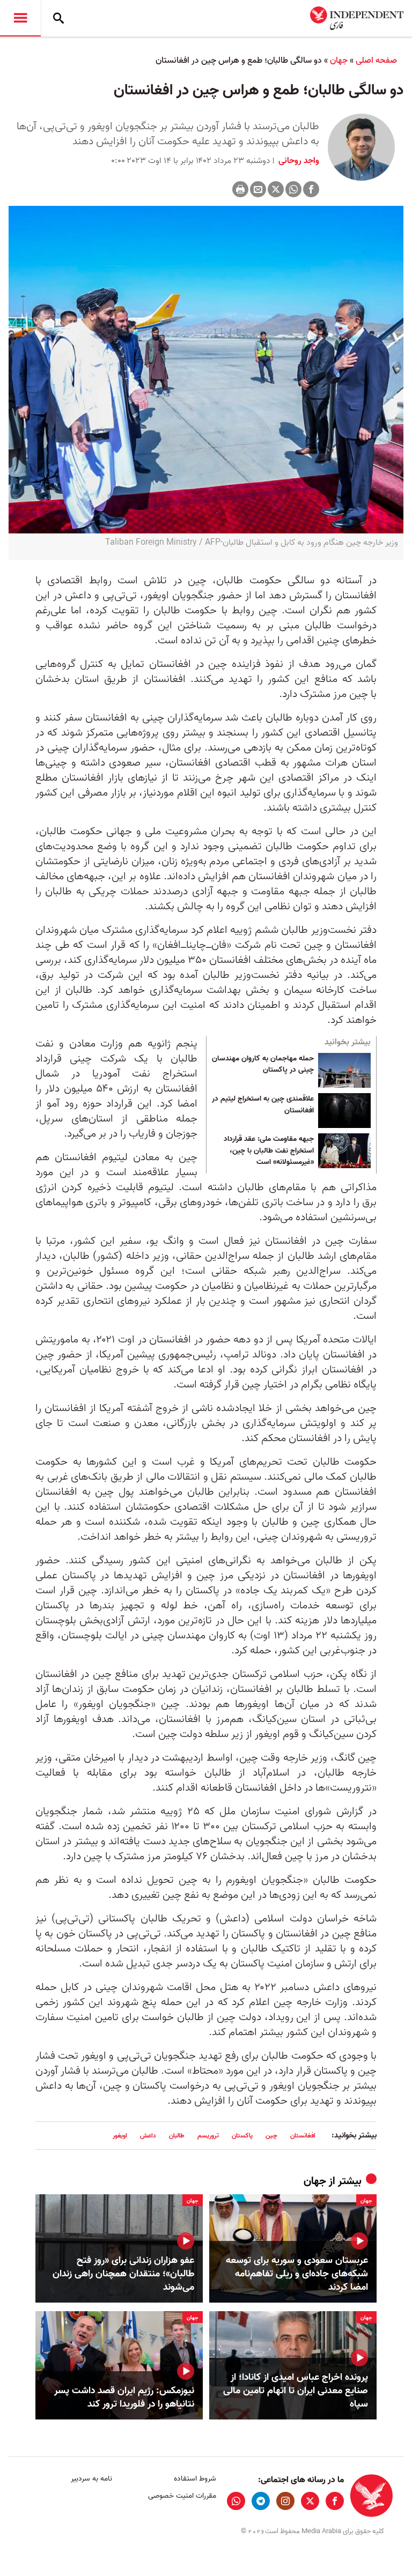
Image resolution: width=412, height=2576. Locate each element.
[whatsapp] (236, 2501)
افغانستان (303, 2136)
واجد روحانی (298, 161)
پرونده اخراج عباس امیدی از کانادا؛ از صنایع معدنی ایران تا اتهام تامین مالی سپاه (296, 2391)
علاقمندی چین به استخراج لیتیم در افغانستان (263, 1105)
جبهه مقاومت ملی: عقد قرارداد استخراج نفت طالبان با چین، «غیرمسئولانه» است (269, 1151)
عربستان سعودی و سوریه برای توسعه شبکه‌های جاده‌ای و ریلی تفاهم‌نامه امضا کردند (297, 2274)
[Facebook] (311, 189)
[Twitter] (276, 189)
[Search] (58, 18)
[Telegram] (261, 2501)
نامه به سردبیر (91, 2479)
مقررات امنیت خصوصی (182, 2496)
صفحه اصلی (376, 61)
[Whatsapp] (293, 189)
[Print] (240, 189)
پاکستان (242, 2136)
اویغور (120, 2136)
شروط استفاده (195, 2479)
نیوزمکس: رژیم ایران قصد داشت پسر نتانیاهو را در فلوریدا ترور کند (124, 2397)
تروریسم (208, 2136)
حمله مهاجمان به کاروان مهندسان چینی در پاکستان (263, 1065)
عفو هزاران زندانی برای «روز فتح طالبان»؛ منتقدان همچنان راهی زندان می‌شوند (123, 2274)
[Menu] (20, 18)
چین (271, 2136)
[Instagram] (285, 2501)
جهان (339, 61)
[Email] (258, 189)
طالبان (177, 2136)
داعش (148, 2136)
